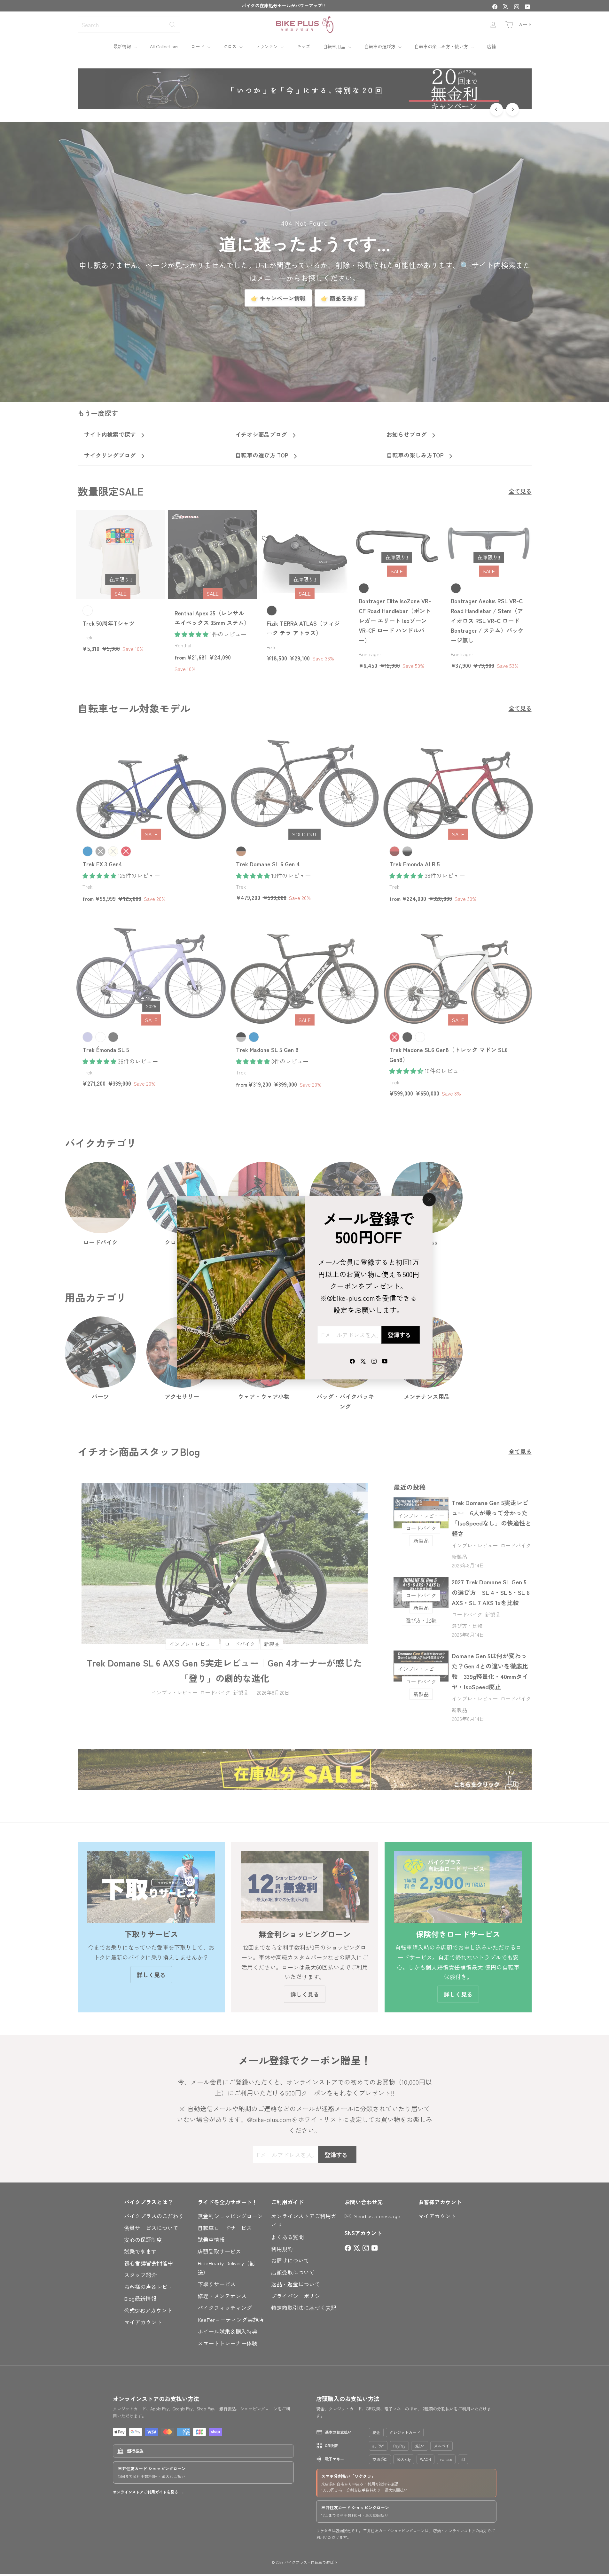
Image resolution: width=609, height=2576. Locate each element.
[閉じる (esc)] (429, 1200)
